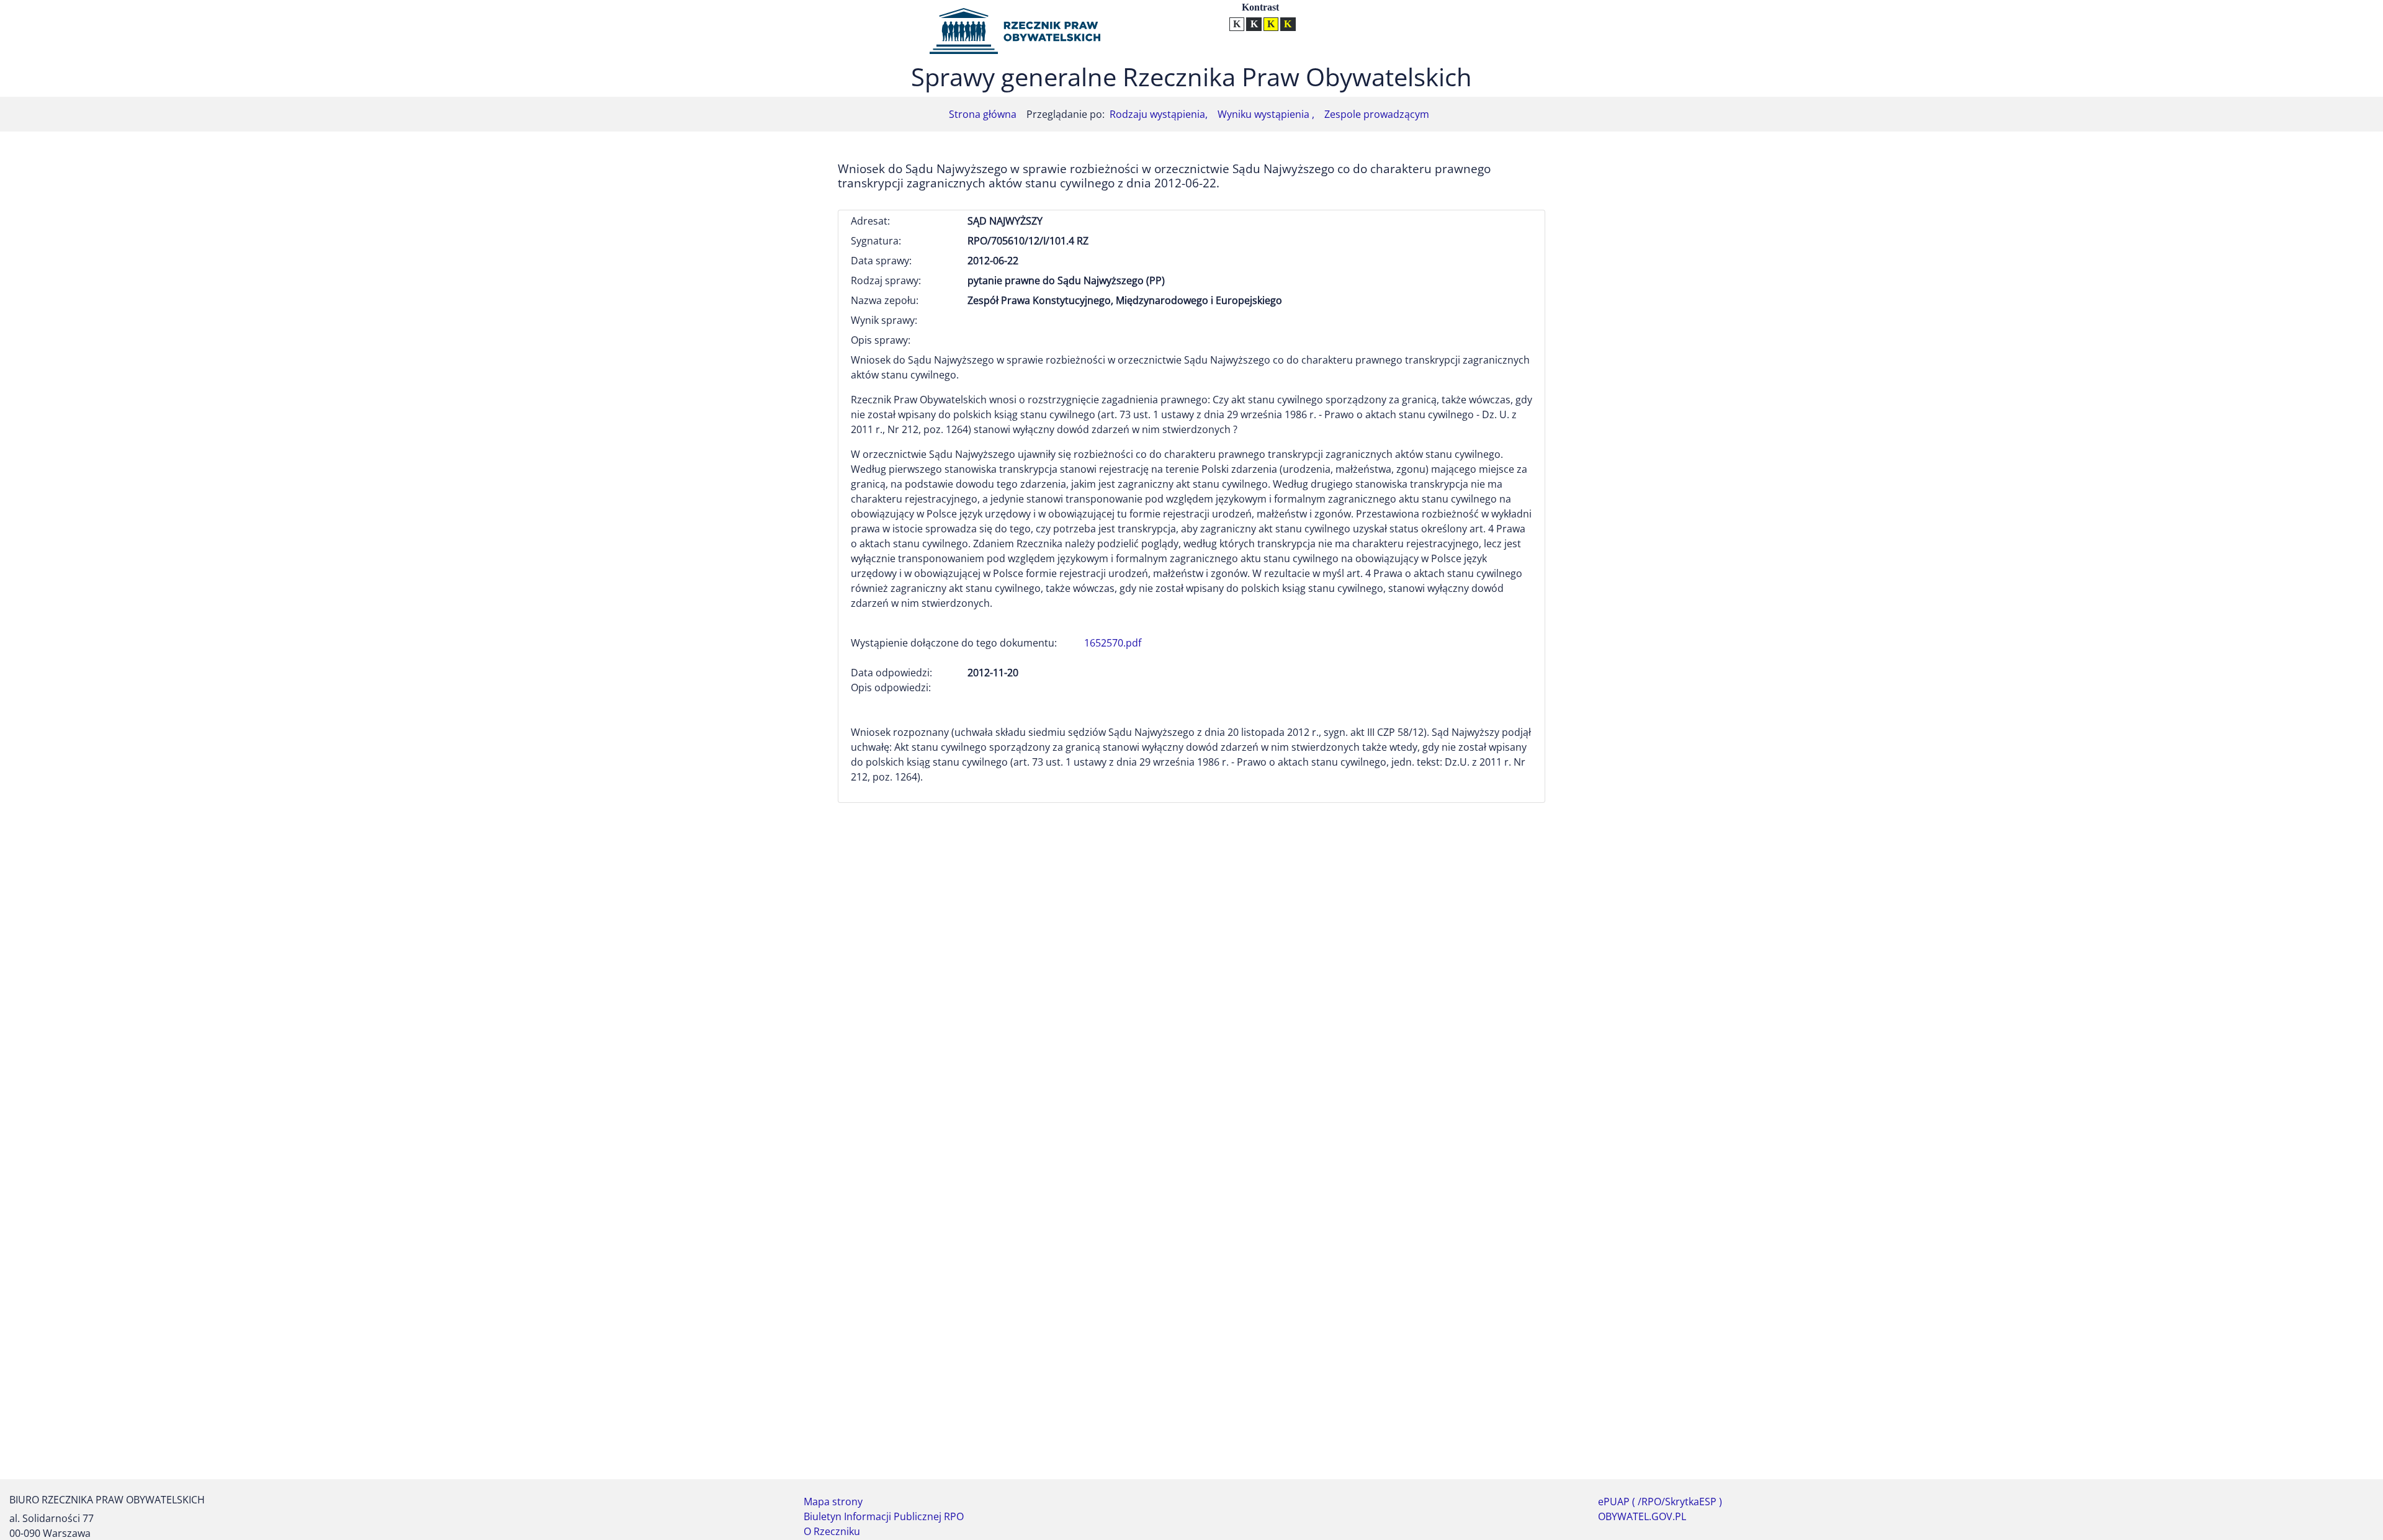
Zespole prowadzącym (1377, 114)
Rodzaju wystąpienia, (1159, 114)
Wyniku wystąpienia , (1266, 114)
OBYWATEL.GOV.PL (1642, 1516)
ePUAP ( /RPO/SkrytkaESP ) (1660, 1502)
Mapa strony (833, 1502)
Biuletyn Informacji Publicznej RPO (884, 1516)
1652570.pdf (1113, 643)
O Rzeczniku (832, 1531)
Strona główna (983, 114)
